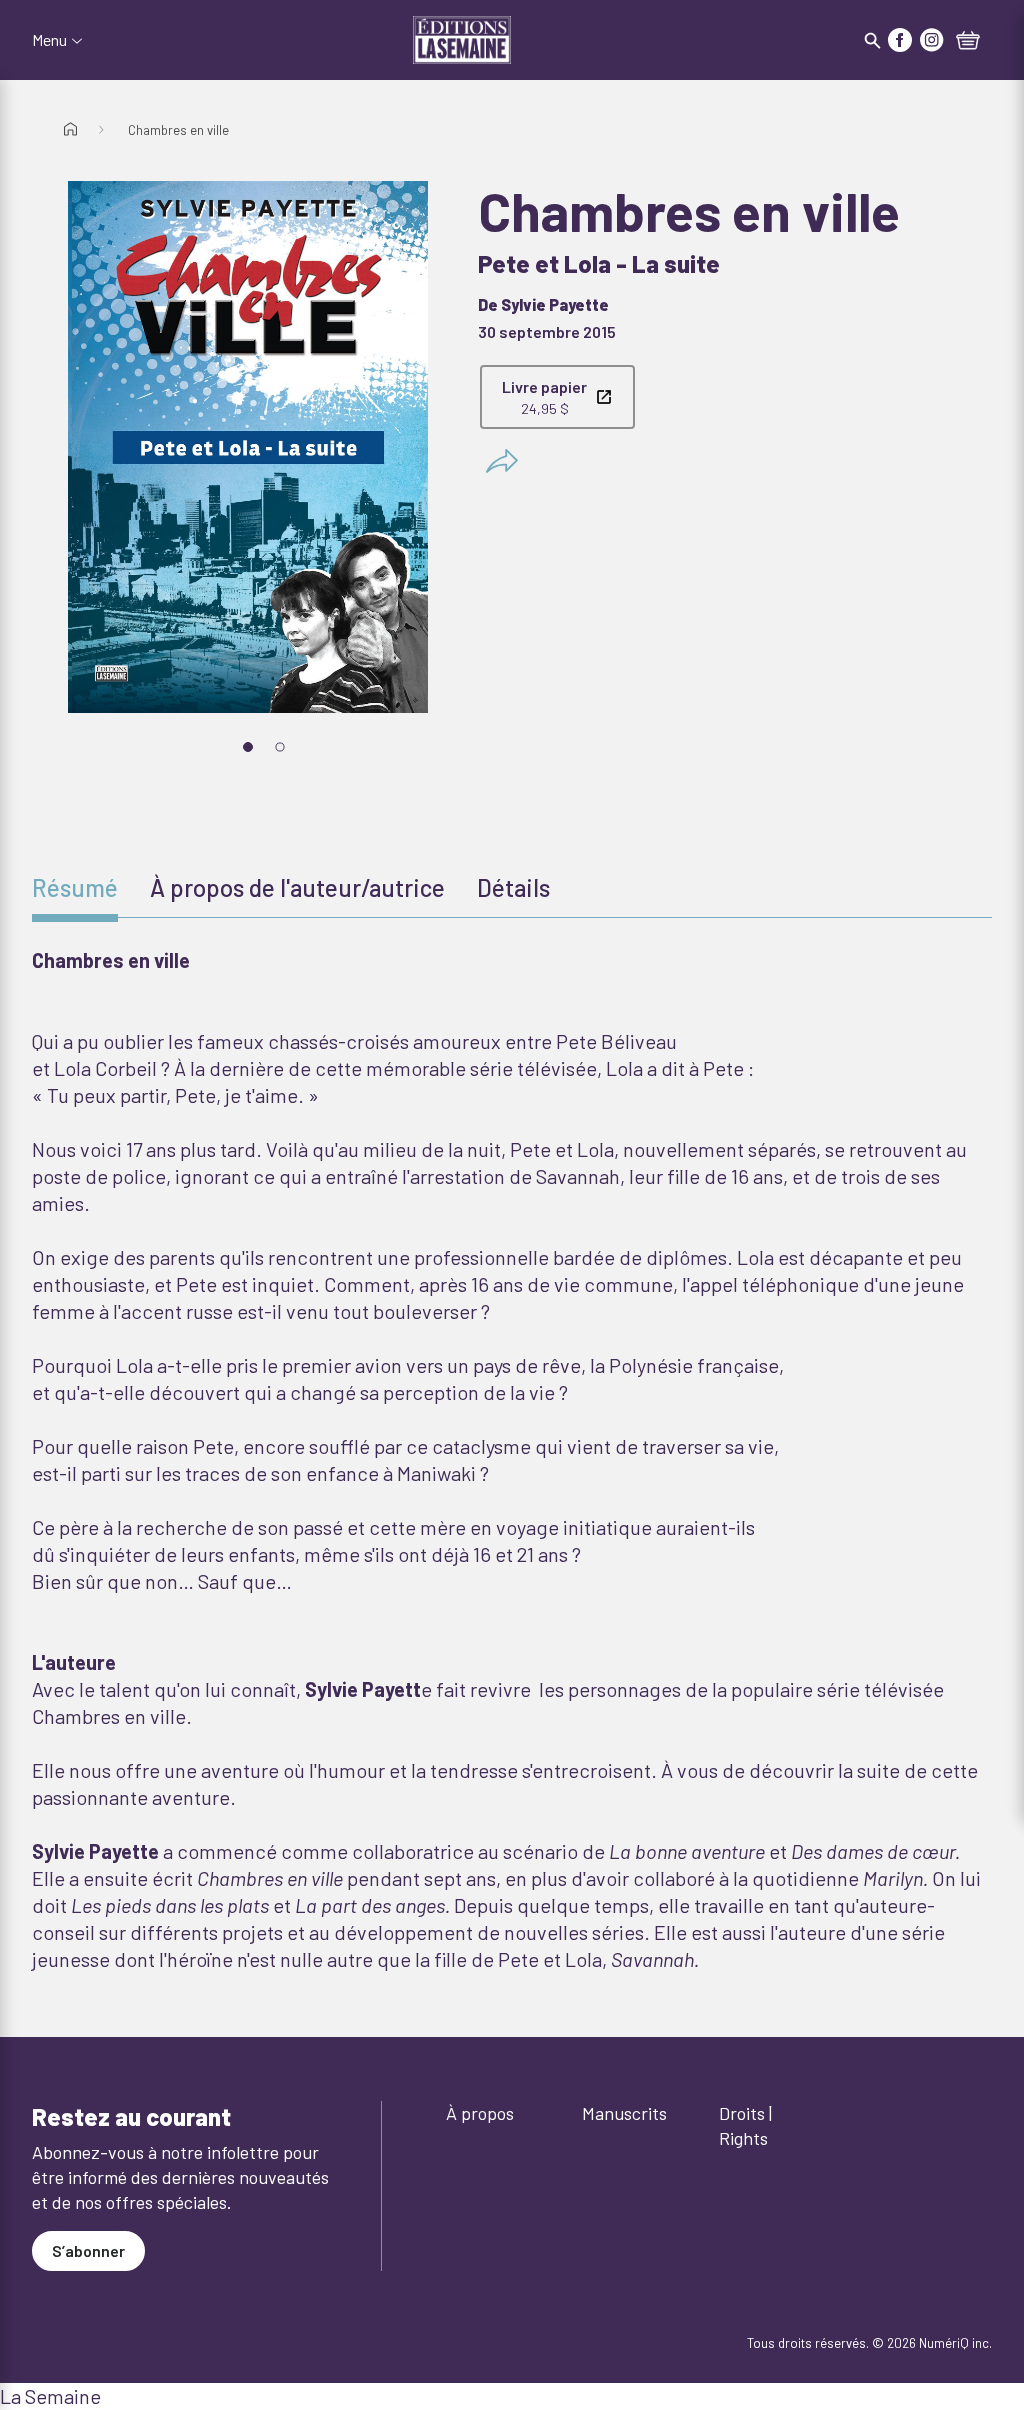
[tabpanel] (512, 1460)
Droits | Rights (745, 2125)
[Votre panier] (968, 42)
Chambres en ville (178, 130)
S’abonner (88, 2250)
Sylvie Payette (555, 304)
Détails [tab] (513, 887)
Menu (49, 40)
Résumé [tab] (75, 887)
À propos (480, 2113)
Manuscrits (624, 2113)
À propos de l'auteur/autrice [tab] (297, 887)
